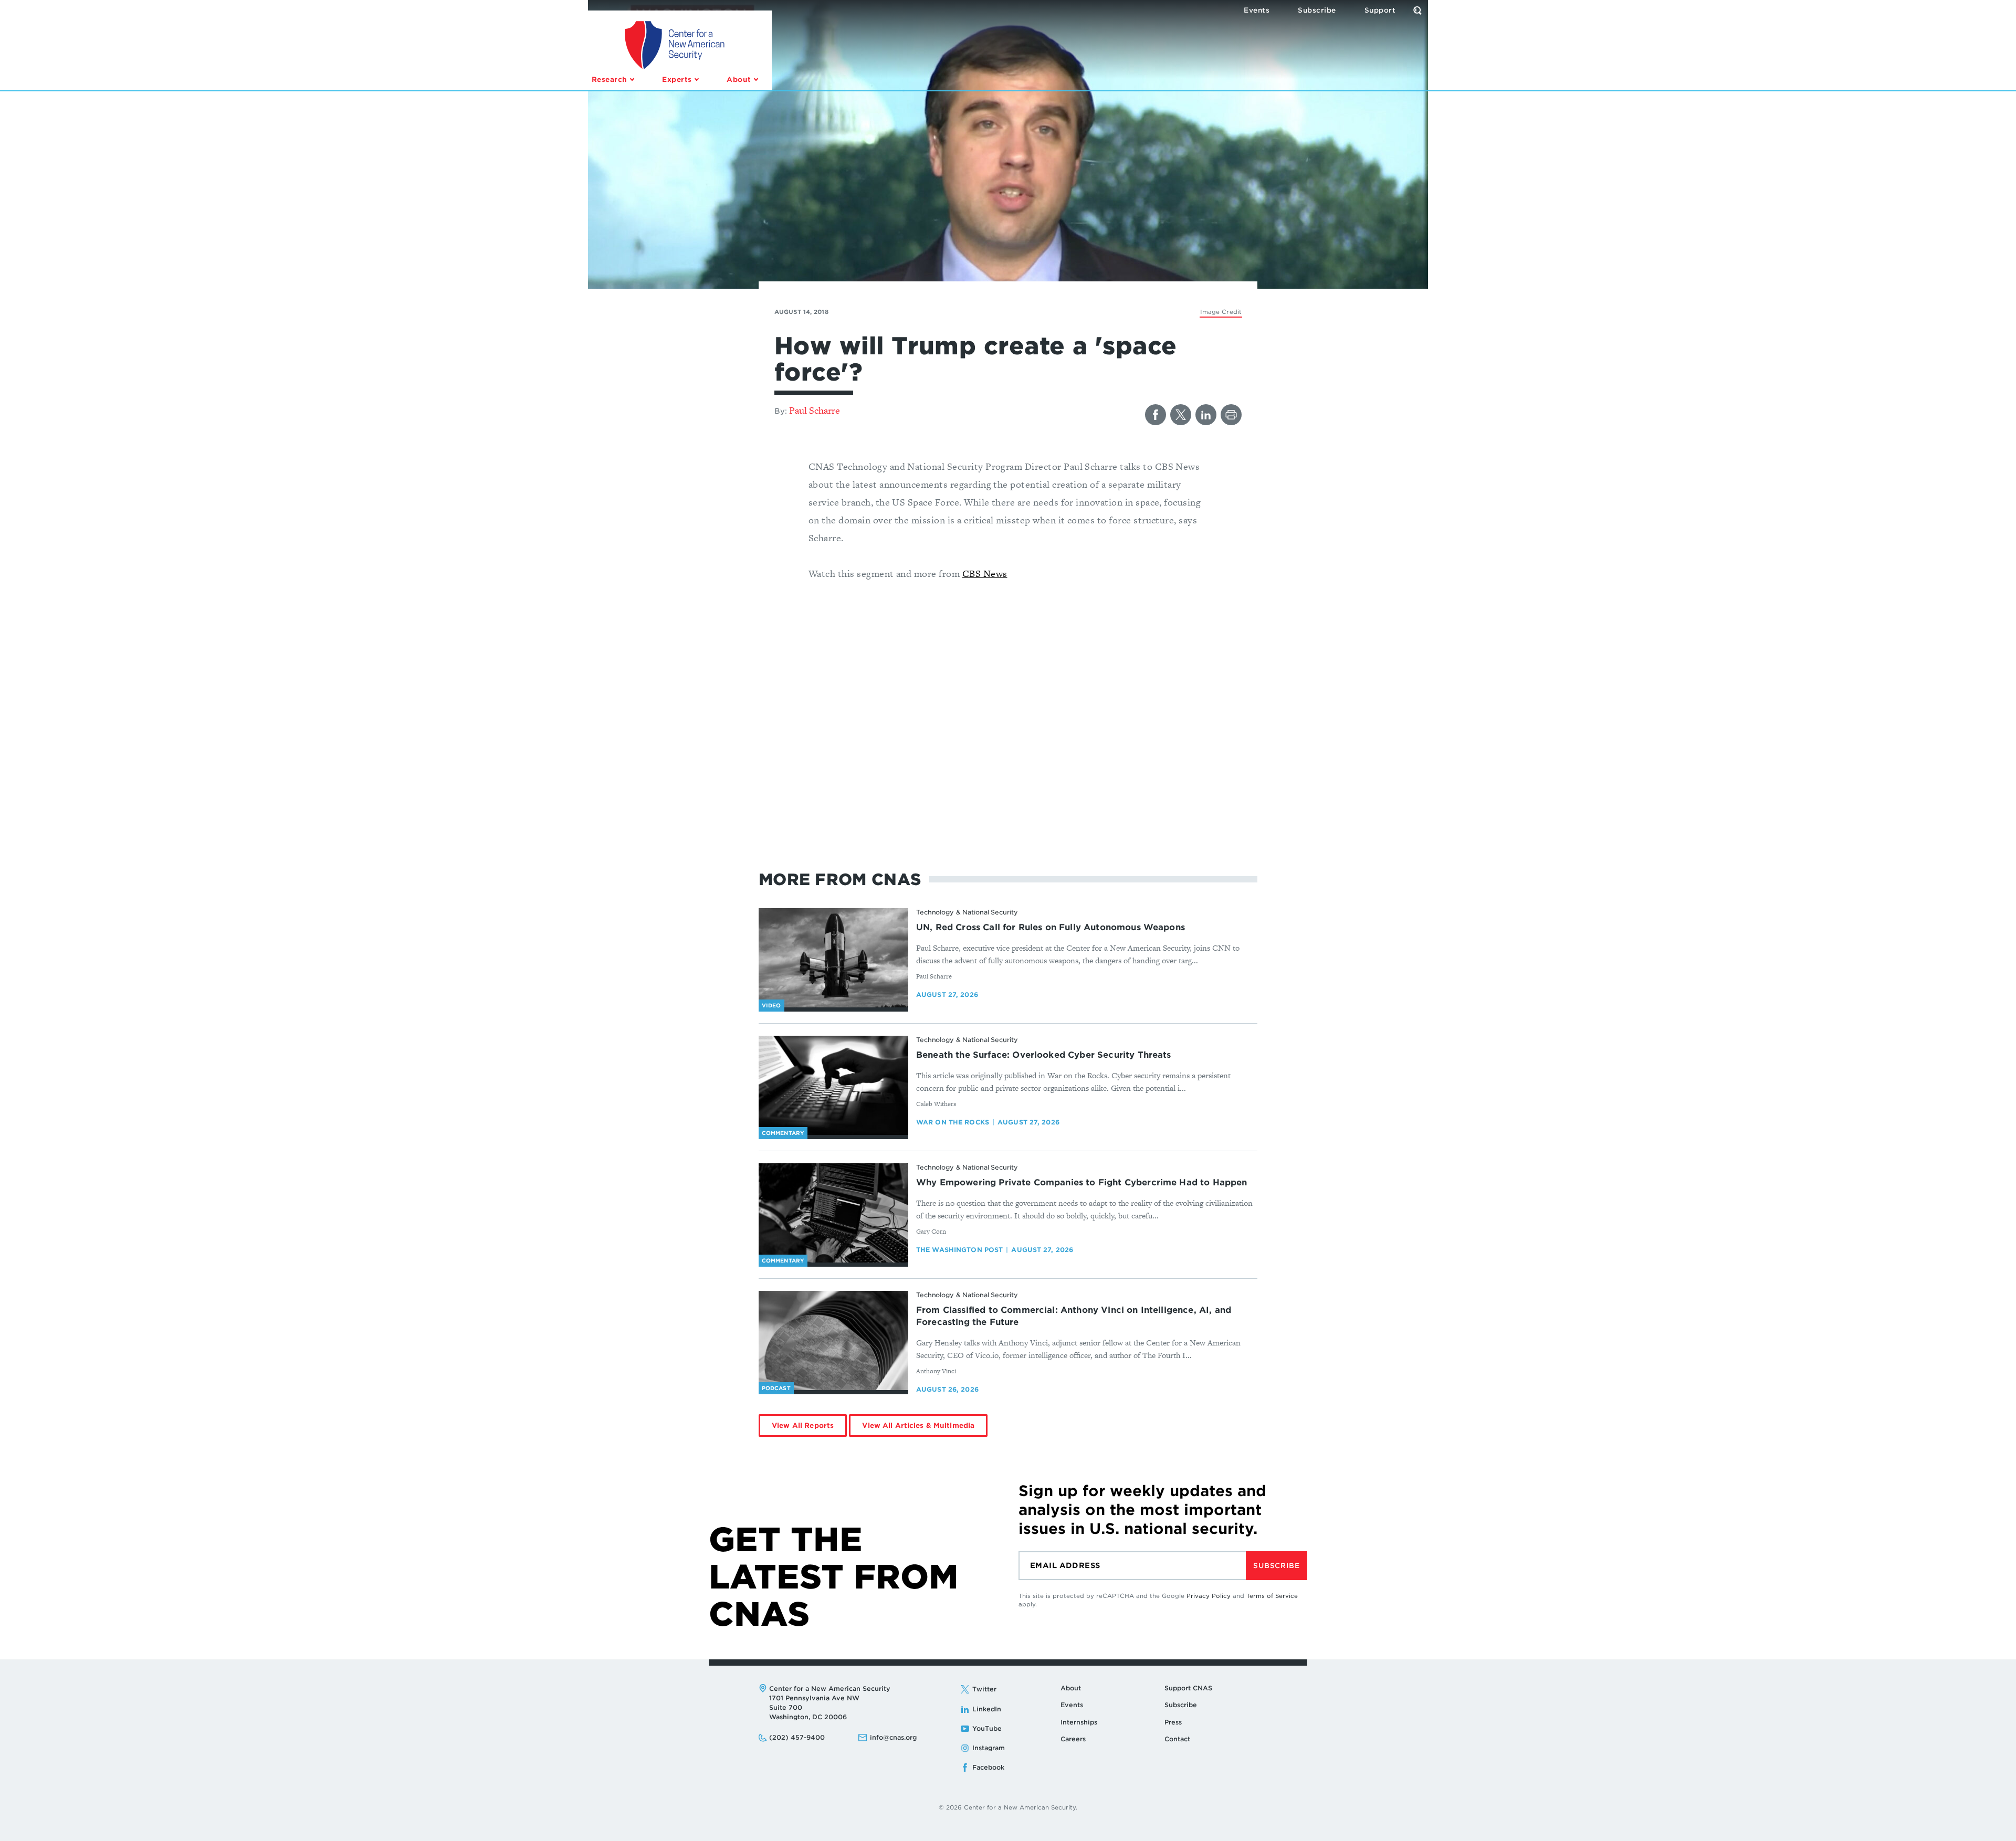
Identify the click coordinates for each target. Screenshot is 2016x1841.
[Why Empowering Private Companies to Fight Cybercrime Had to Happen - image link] (833, 1213)
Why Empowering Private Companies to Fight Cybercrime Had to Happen (1082, 1182)
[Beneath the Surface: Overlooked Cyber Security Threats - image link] (833, 1086)
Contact (1177, 1739)
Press (1173, 1722)
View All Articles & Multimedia (918, 1426)
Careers (1073, 1739)
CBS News (985, 574)
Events (1072, 1705)
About (1071, 1688)
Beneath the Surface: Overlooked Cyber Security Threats (1044, 1055)
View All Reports (803, 1426)
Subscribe (1276, 1566)
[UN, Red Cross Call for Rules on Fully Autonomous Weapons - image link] (833, 958)
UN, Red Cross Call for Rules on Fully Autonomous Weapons (1051, 927)
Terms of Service (1272, 1596)
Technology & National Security (967, 912)
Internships (1079, 1722)
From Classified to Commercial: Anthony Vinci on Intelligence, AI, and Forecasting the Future (1074, 1316)
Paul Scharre (815, 410)
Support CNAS (1188, 1688)
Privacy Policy (1209, 1596)
